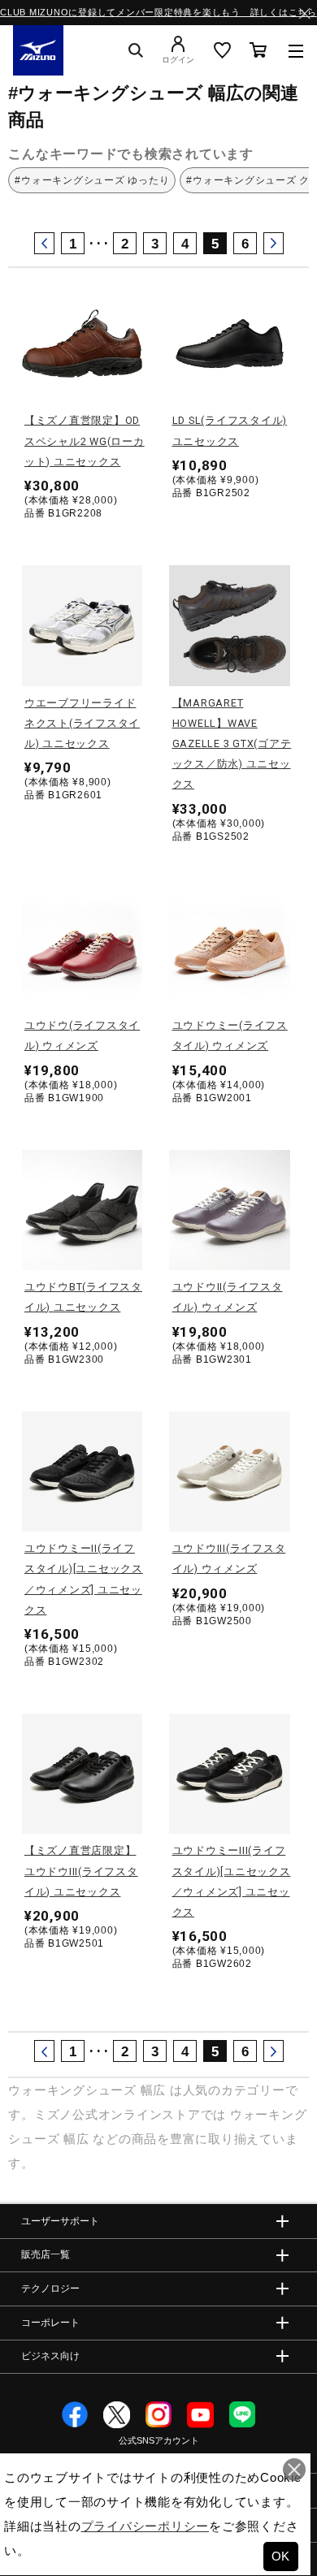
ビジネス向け (50, 2356)
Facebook (75, 2415)
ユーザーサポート (60, 2221)
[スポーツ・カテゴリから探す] (296, 50)
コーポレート (50, 2322)
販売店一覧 (46, 2254)
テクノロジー (50, 2289)
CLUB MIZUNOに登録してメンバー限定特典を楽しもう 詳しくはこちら (158, 12)
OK (281, 2556)
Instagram (159, 2415)
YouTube (200, 2415)
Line (243, 2415)
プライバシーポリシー (145, 2526)
